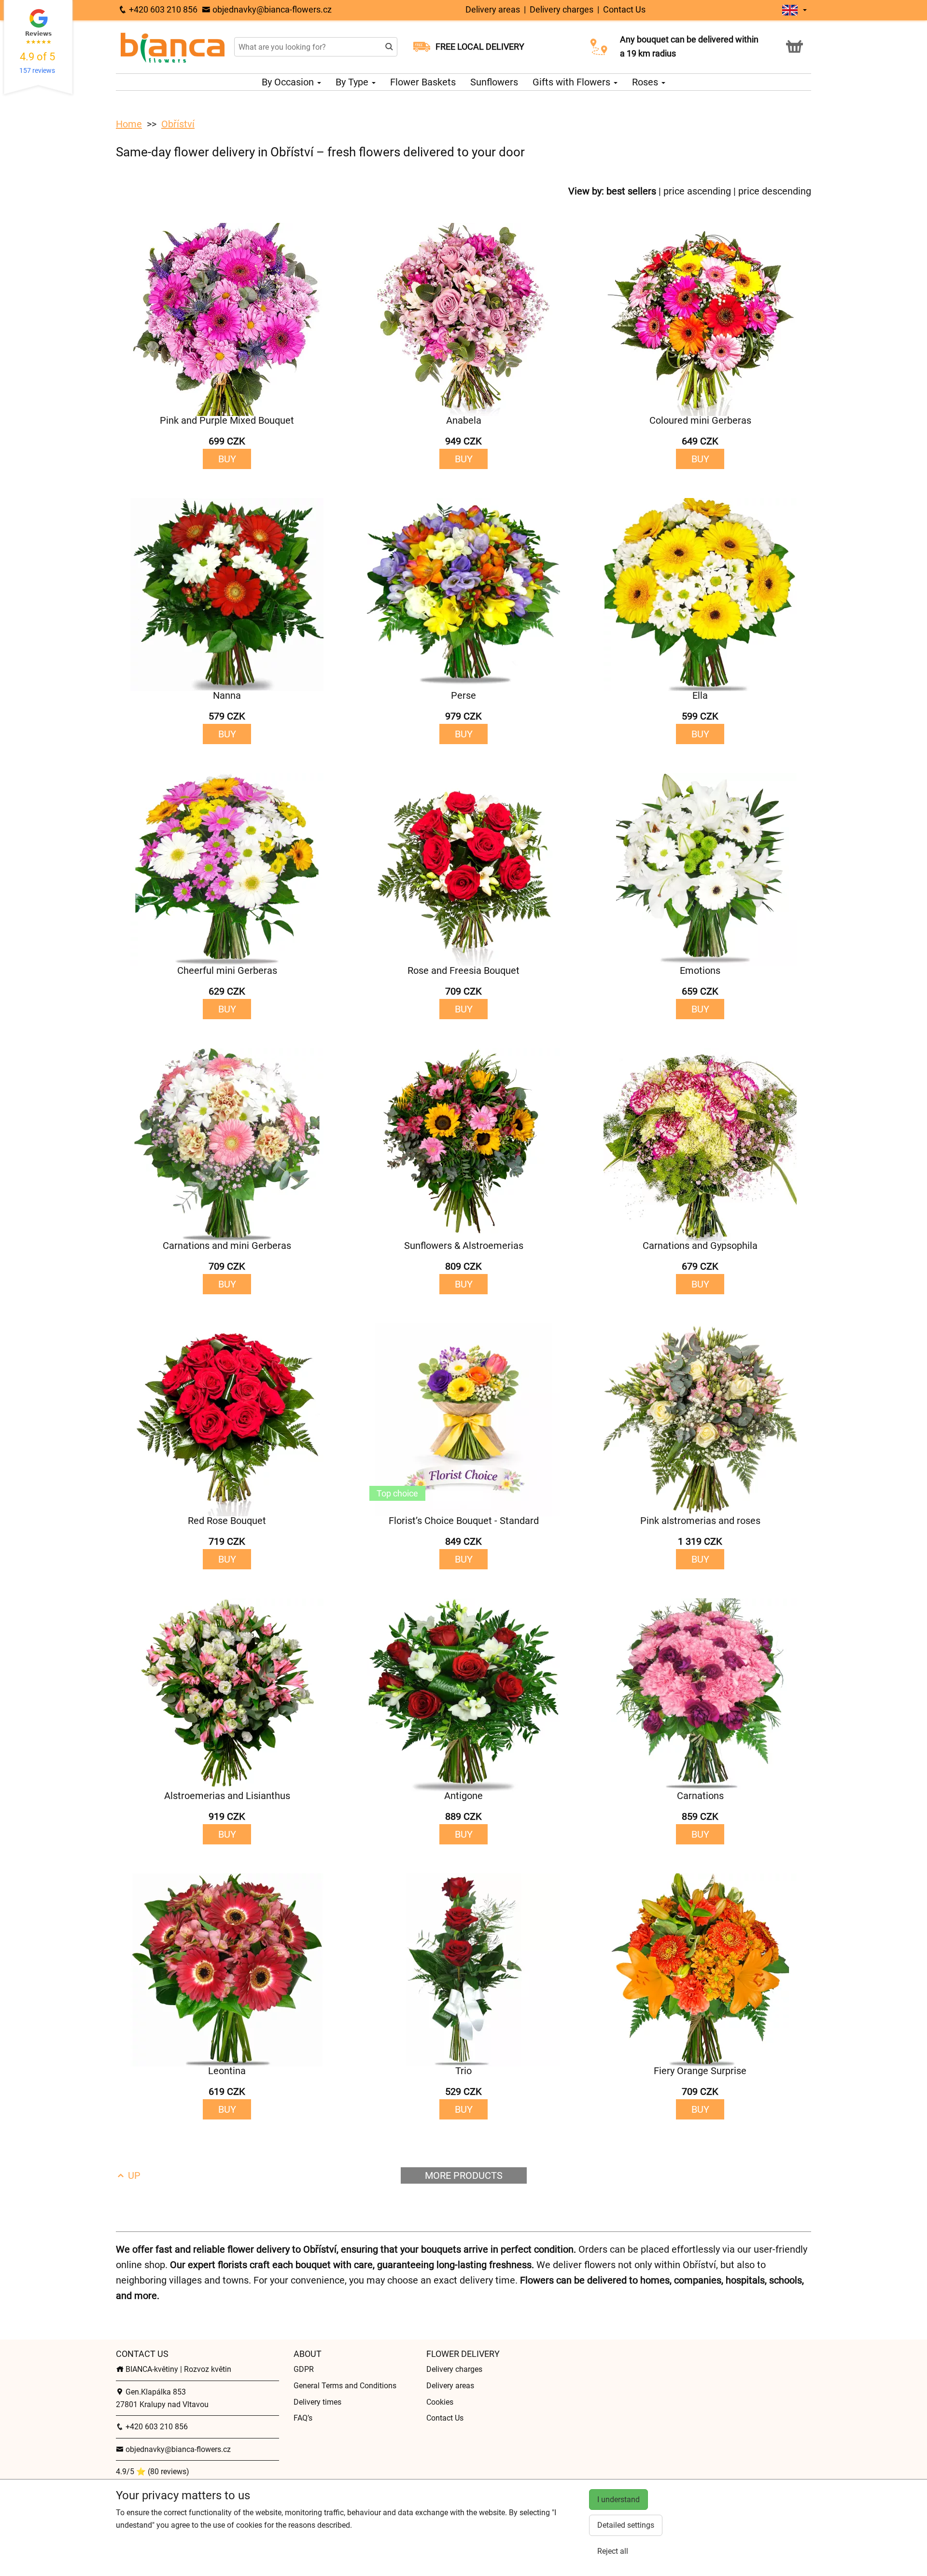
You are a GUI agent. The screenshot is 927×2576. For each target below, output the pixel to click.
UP (133, 2175)
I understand (618, 2500)
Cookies (440, 2402)
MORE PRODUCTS (464, 2175)
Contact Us (624, 9)
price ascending (697, 191)
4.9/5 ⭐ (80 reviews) (153, 2472)
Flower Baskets (423, 82)
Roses (646, 82)
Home (129, 124)
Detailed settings (626, 2525)
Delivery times (317, 2402)
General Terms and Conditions (345, 2386)
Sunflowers (494, 82)
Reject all (613, 2551)
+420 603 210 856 (162, 9)
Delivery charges (562, 9)
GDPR (304, 2369)
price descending (775, 191)
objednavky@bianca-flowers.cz (271, 9)
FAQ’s (303, 2418)
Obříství (178, 124)
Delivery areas (493, 9)
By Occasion (289, 82)
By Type (353, 82)
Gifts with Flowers (573, 82)
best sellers (631, 191)
